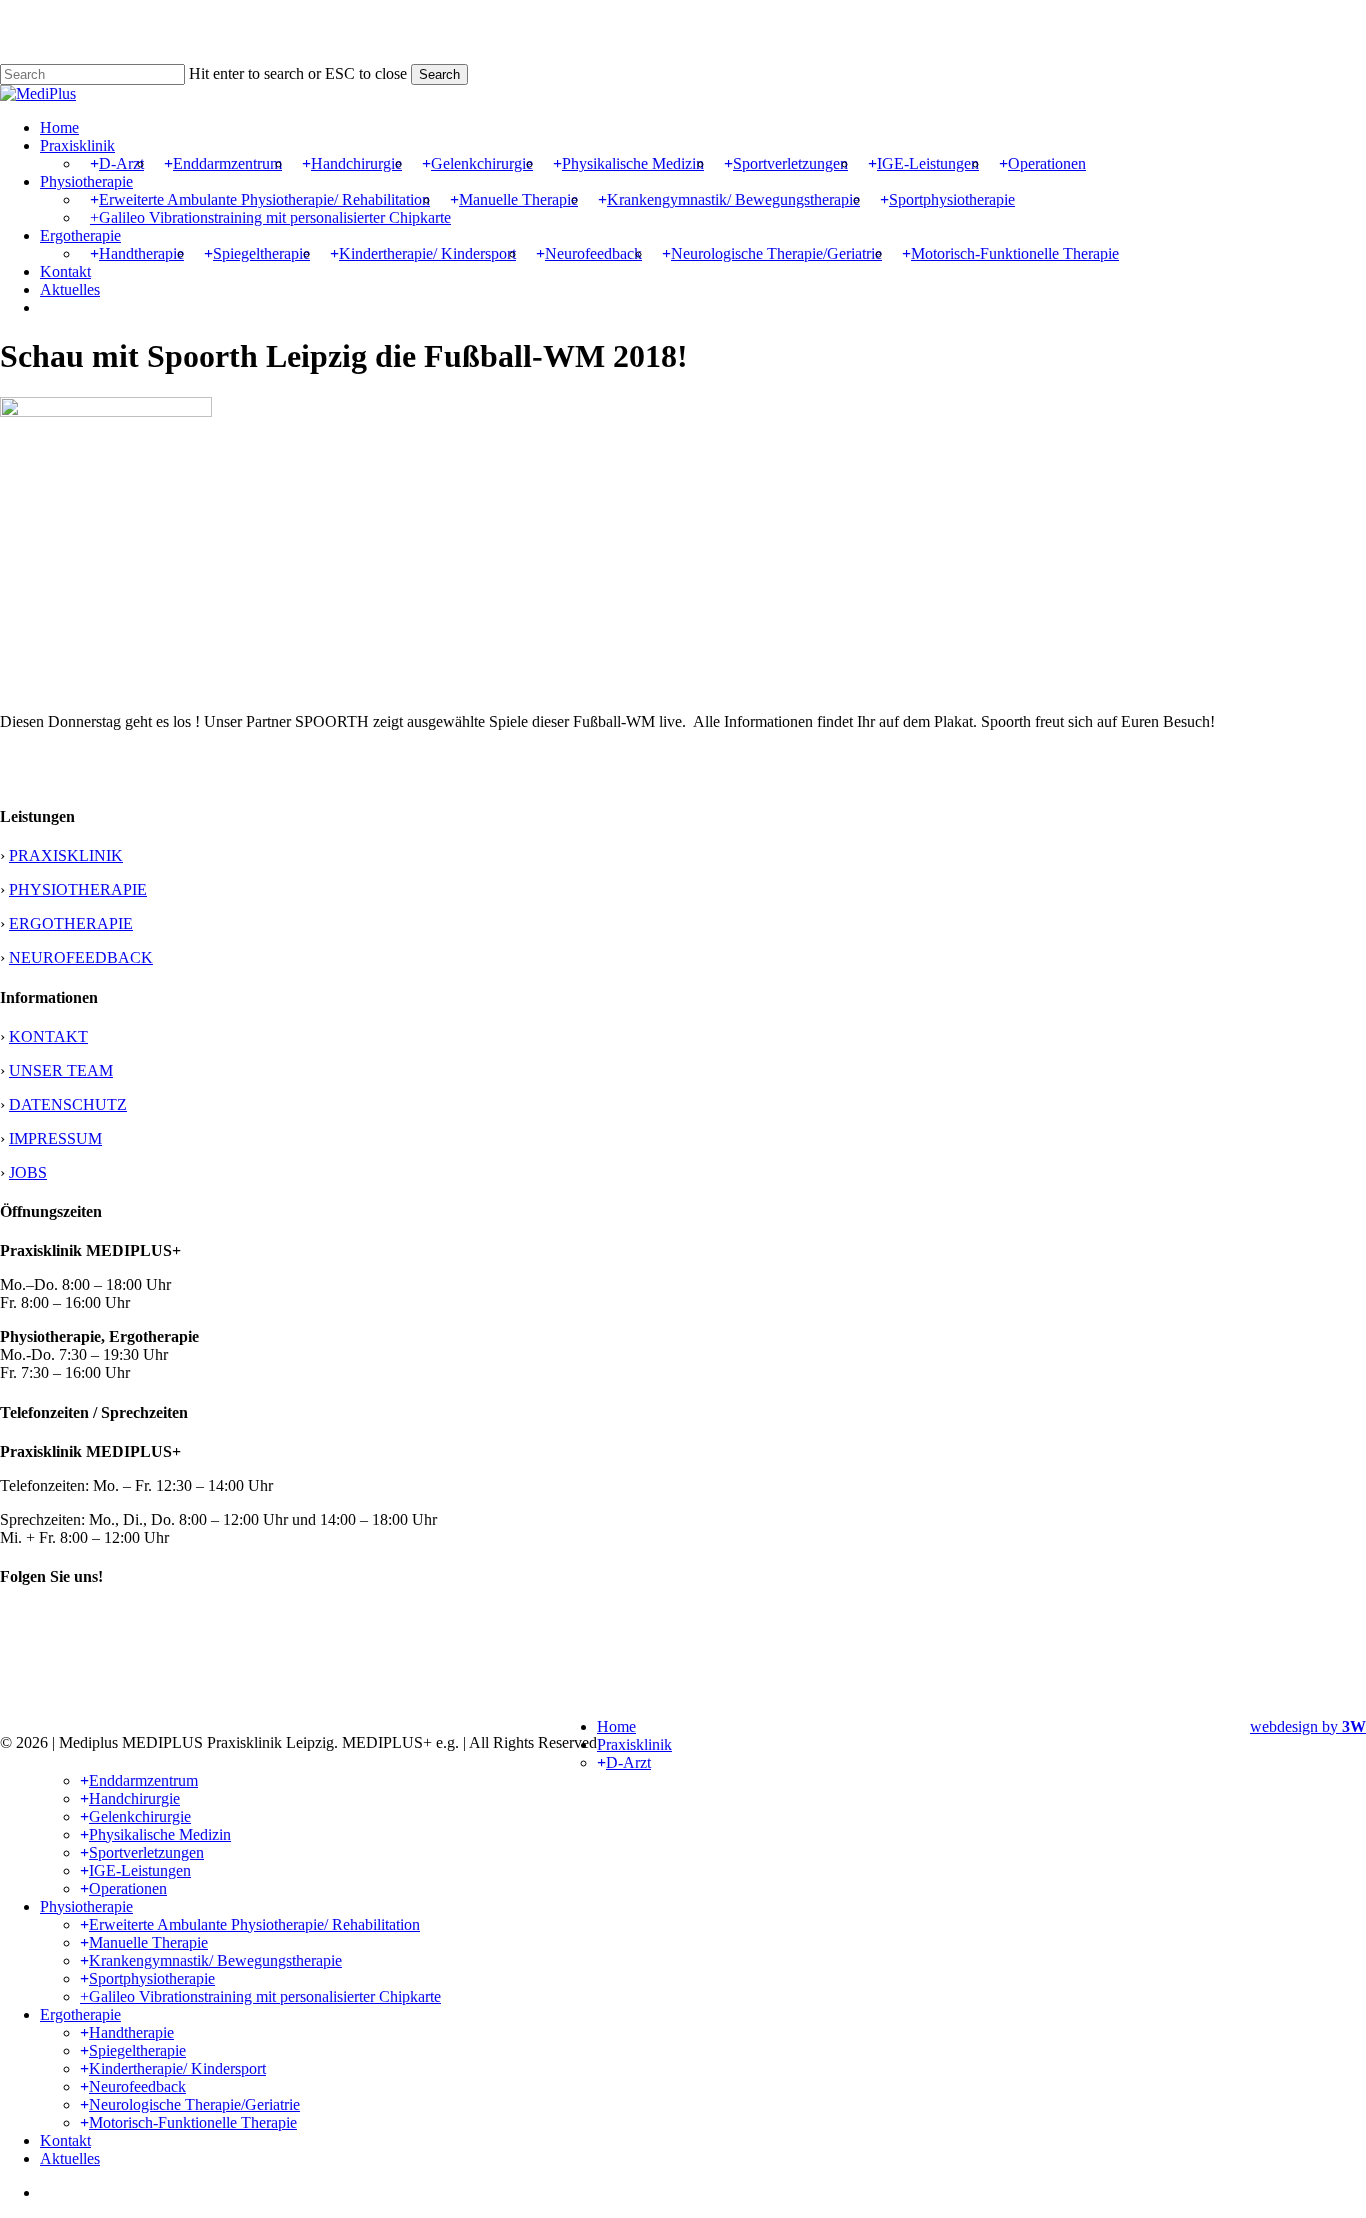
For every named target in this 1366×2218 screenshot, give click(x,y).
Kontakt (65, 2140)
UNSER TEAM (61, 1070)
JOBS (28, 1172)
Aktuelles (70, 2158)
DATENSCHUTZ (68, 1104)
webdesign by (1308, 1726)
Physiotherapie (86, 1906)
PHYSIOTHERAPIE (78, 889)
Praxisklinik (634, 1744)
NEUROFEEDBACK (81, 957)
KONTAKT (48, 1036)
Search (439, 74)
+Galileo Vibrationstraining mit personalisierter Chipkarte (260, 1996)
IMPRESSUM (55, 1138)
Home (616, 1726)
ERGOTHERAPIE (71, 923)
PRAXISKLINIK (66, 855)
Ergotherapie (80, 2014)
